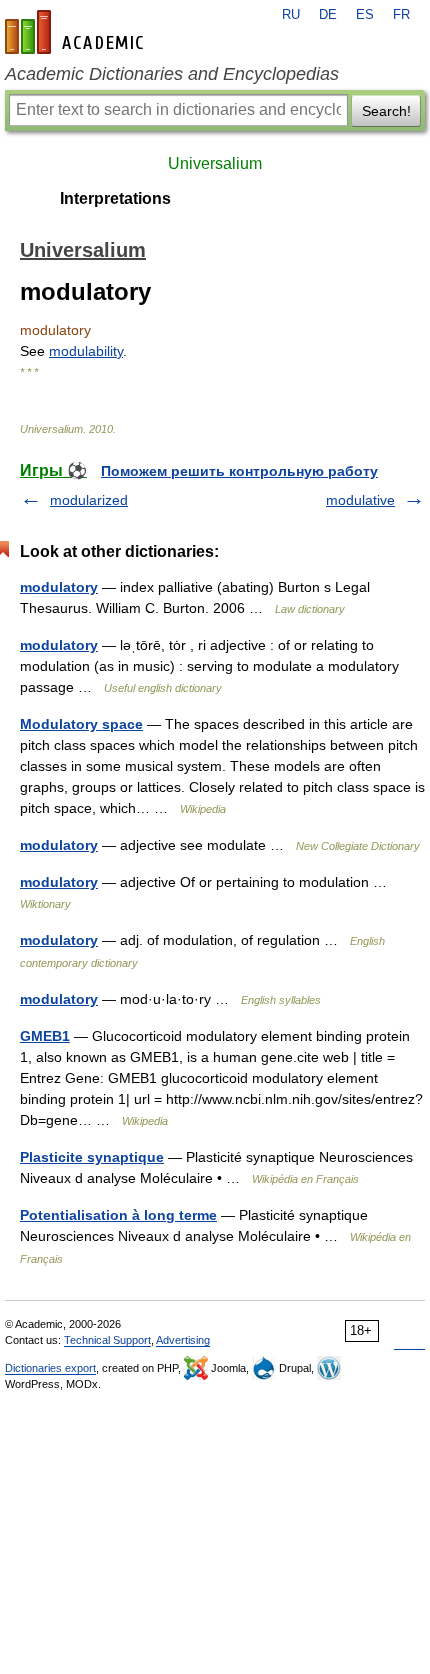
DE (328, 15)
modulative (360, 500)
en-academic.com (77, 32)
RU (291, 15)
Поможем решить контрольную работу (239, 471)
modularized (89, 500)
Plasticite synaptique (92, 1157)
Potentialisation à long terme (118, 1215)
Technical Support (107, 1340)
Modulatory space (81, 724)
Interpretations (115, 198)
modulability (86, 351)
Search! (386, 111)
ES (365, 15)
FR (401, 15)
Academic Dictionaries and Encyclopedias (172, 74)
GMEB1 (45, 1036)
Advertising (183, 1340)
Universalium (215, 163)
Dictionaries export (50, 1368)
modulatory (59, 587)
